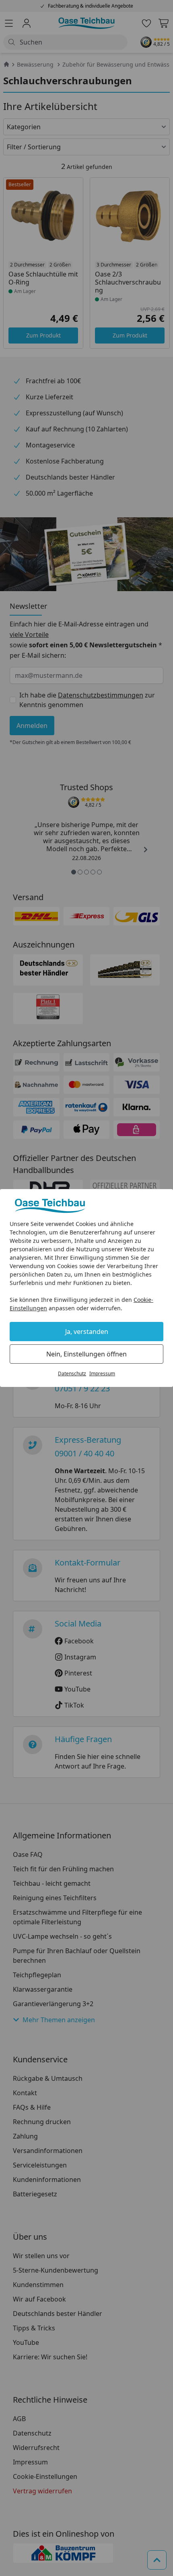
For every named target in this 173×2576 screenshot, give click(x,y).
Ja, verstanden (87, 1332)
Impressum (102, 1373)
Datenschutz (72, 1373)
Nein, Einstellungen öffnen (86, 1354)
